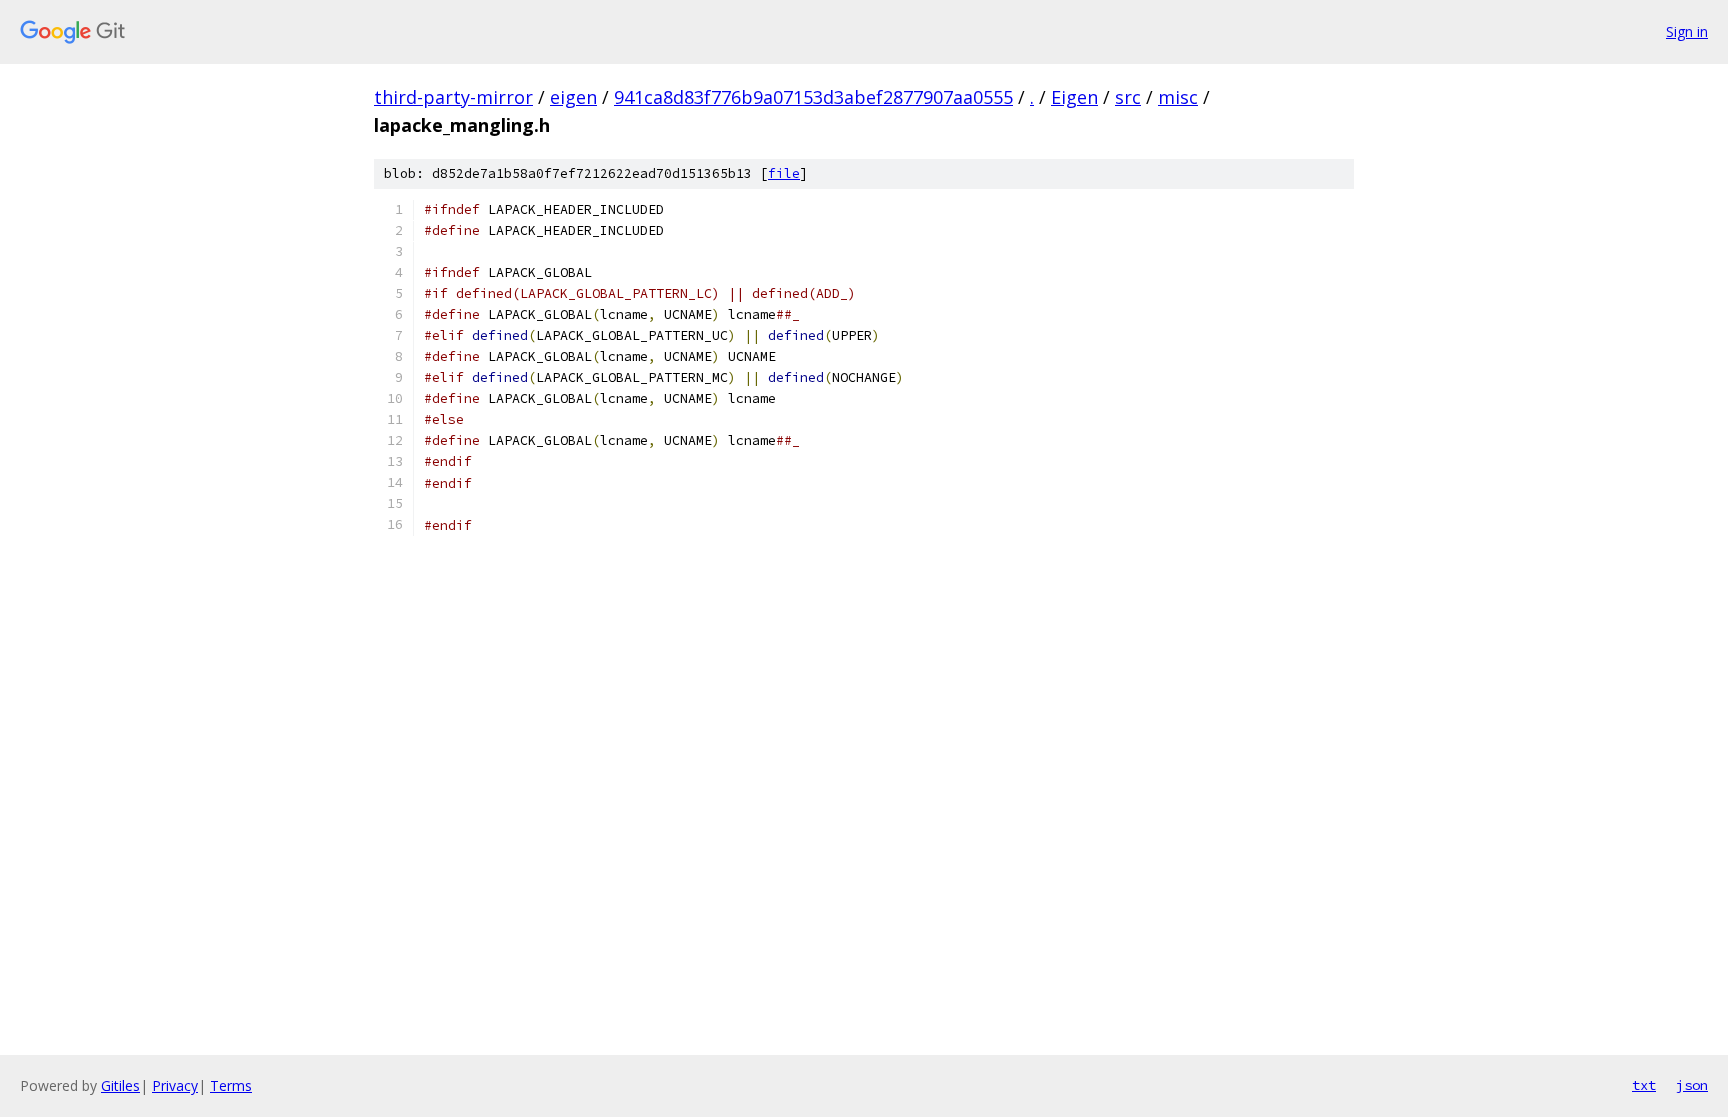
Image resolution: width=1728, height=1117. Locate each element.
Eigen (1074, 97)
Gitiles (120, 1085)
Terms (231, 1085)
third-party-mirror (453, 97)
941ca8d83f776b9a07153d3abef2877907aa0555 (813, 97)
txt (1644, 1085)
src (1128, 97)
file (784, 173)
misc (1178, 97)
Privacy (175, 1085)
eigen (573, 97)
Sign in (1687, 31)
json (1692, 1085)
